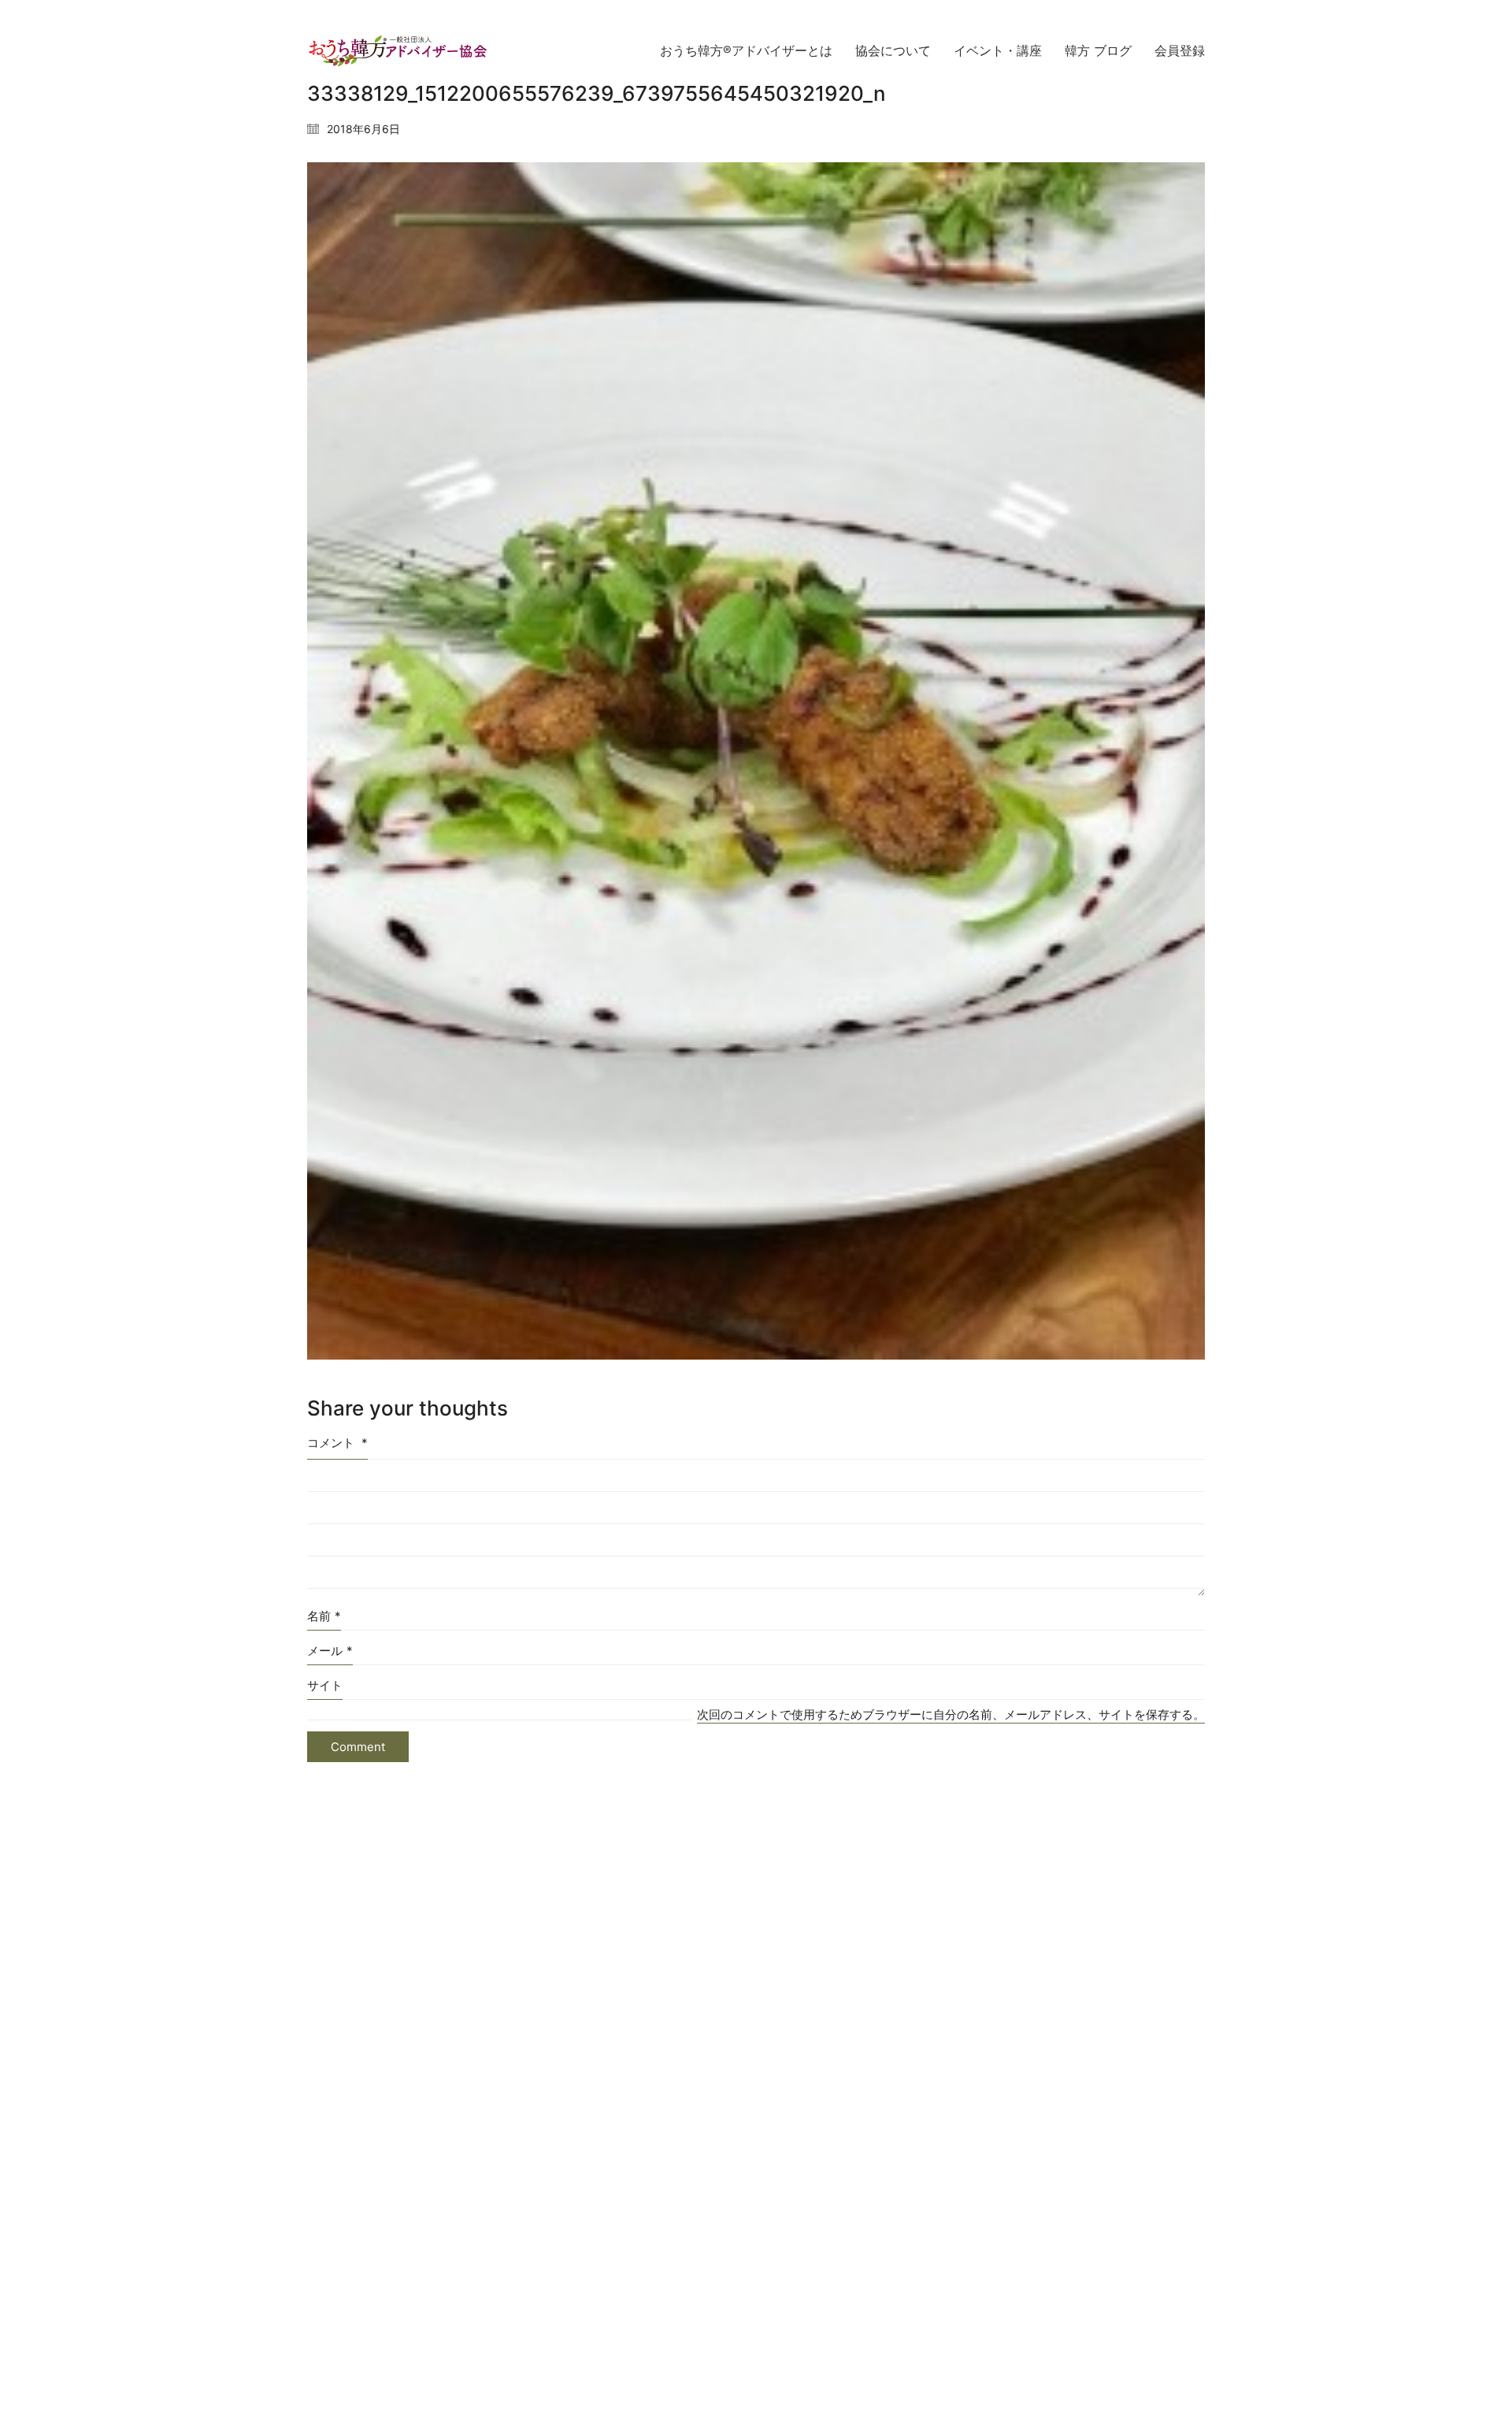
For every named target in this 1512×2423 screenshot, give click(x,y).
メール (330, 1651)
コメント (337, 1443)
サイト (325, 1685)
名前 (324, 1616)
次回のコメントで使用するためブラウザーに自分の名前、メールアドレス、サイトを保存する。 (951, 1714)
